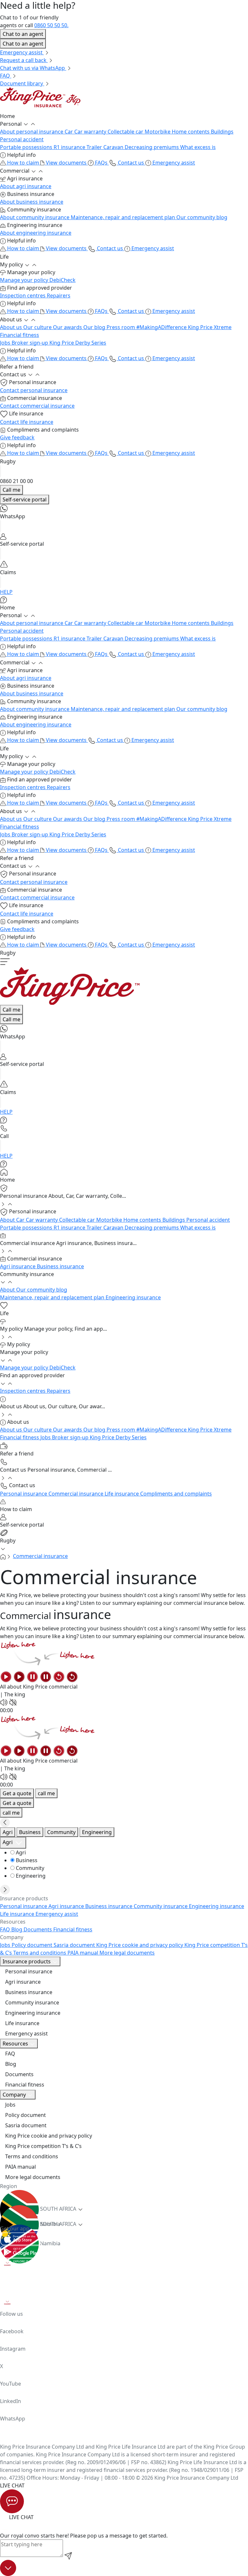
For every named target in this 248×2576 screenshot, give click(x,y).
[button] (124, 116)
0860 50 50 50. (51, 25)
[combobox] (13, 1843)
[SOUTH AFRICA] (124, 2198)
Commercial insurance (40, 1556)
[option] (129, 1852)
